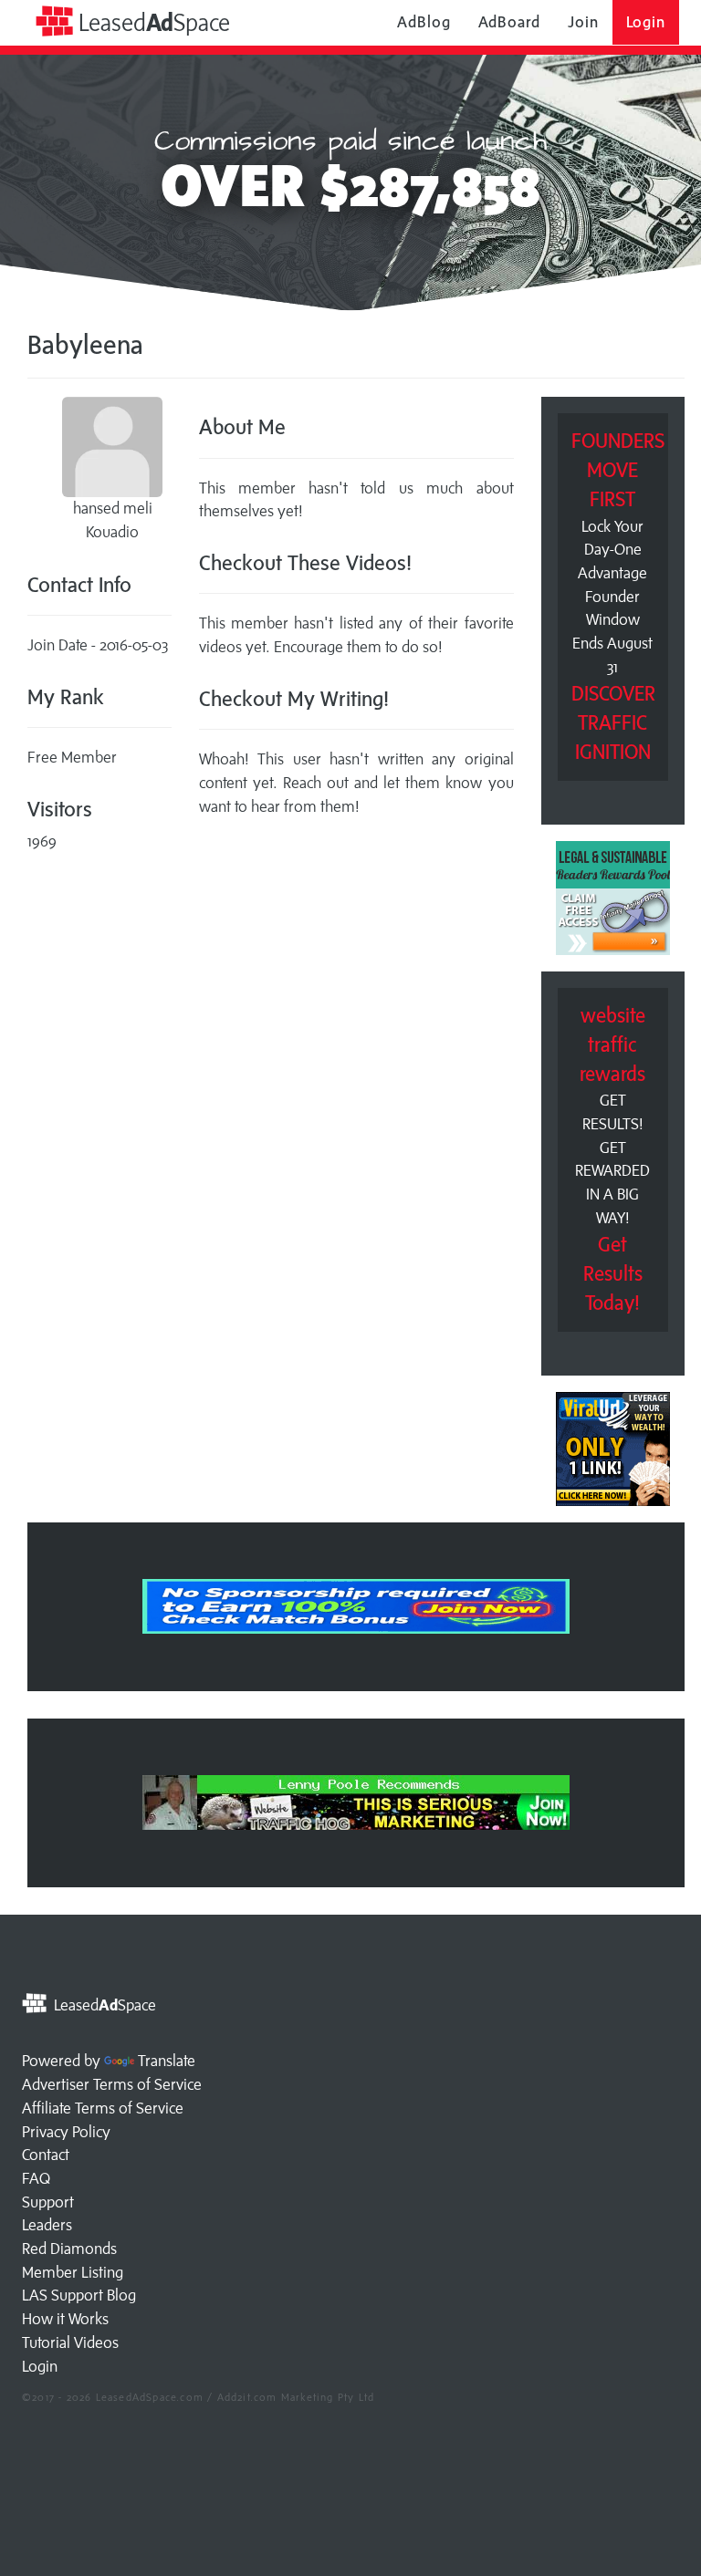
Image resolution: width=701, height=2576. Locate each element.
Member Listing (73, 2272)
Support (48, 2202)
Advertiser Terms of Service (112, 2084)
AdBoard (509, 22)
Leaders (47, 2225)
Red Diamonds (69, 2249)
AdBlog (424, 22)
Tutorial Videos (70, 2342)
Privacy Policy (66, 2132)
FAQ (36, 2178)
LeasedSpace (152, 22)
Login (646, 22)
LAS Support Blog (79, 2295)
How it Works (65, 2319)
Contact (46, 2155)
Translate (167, 2061)
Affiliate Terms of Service (103, 2108)
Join (583, 22)
